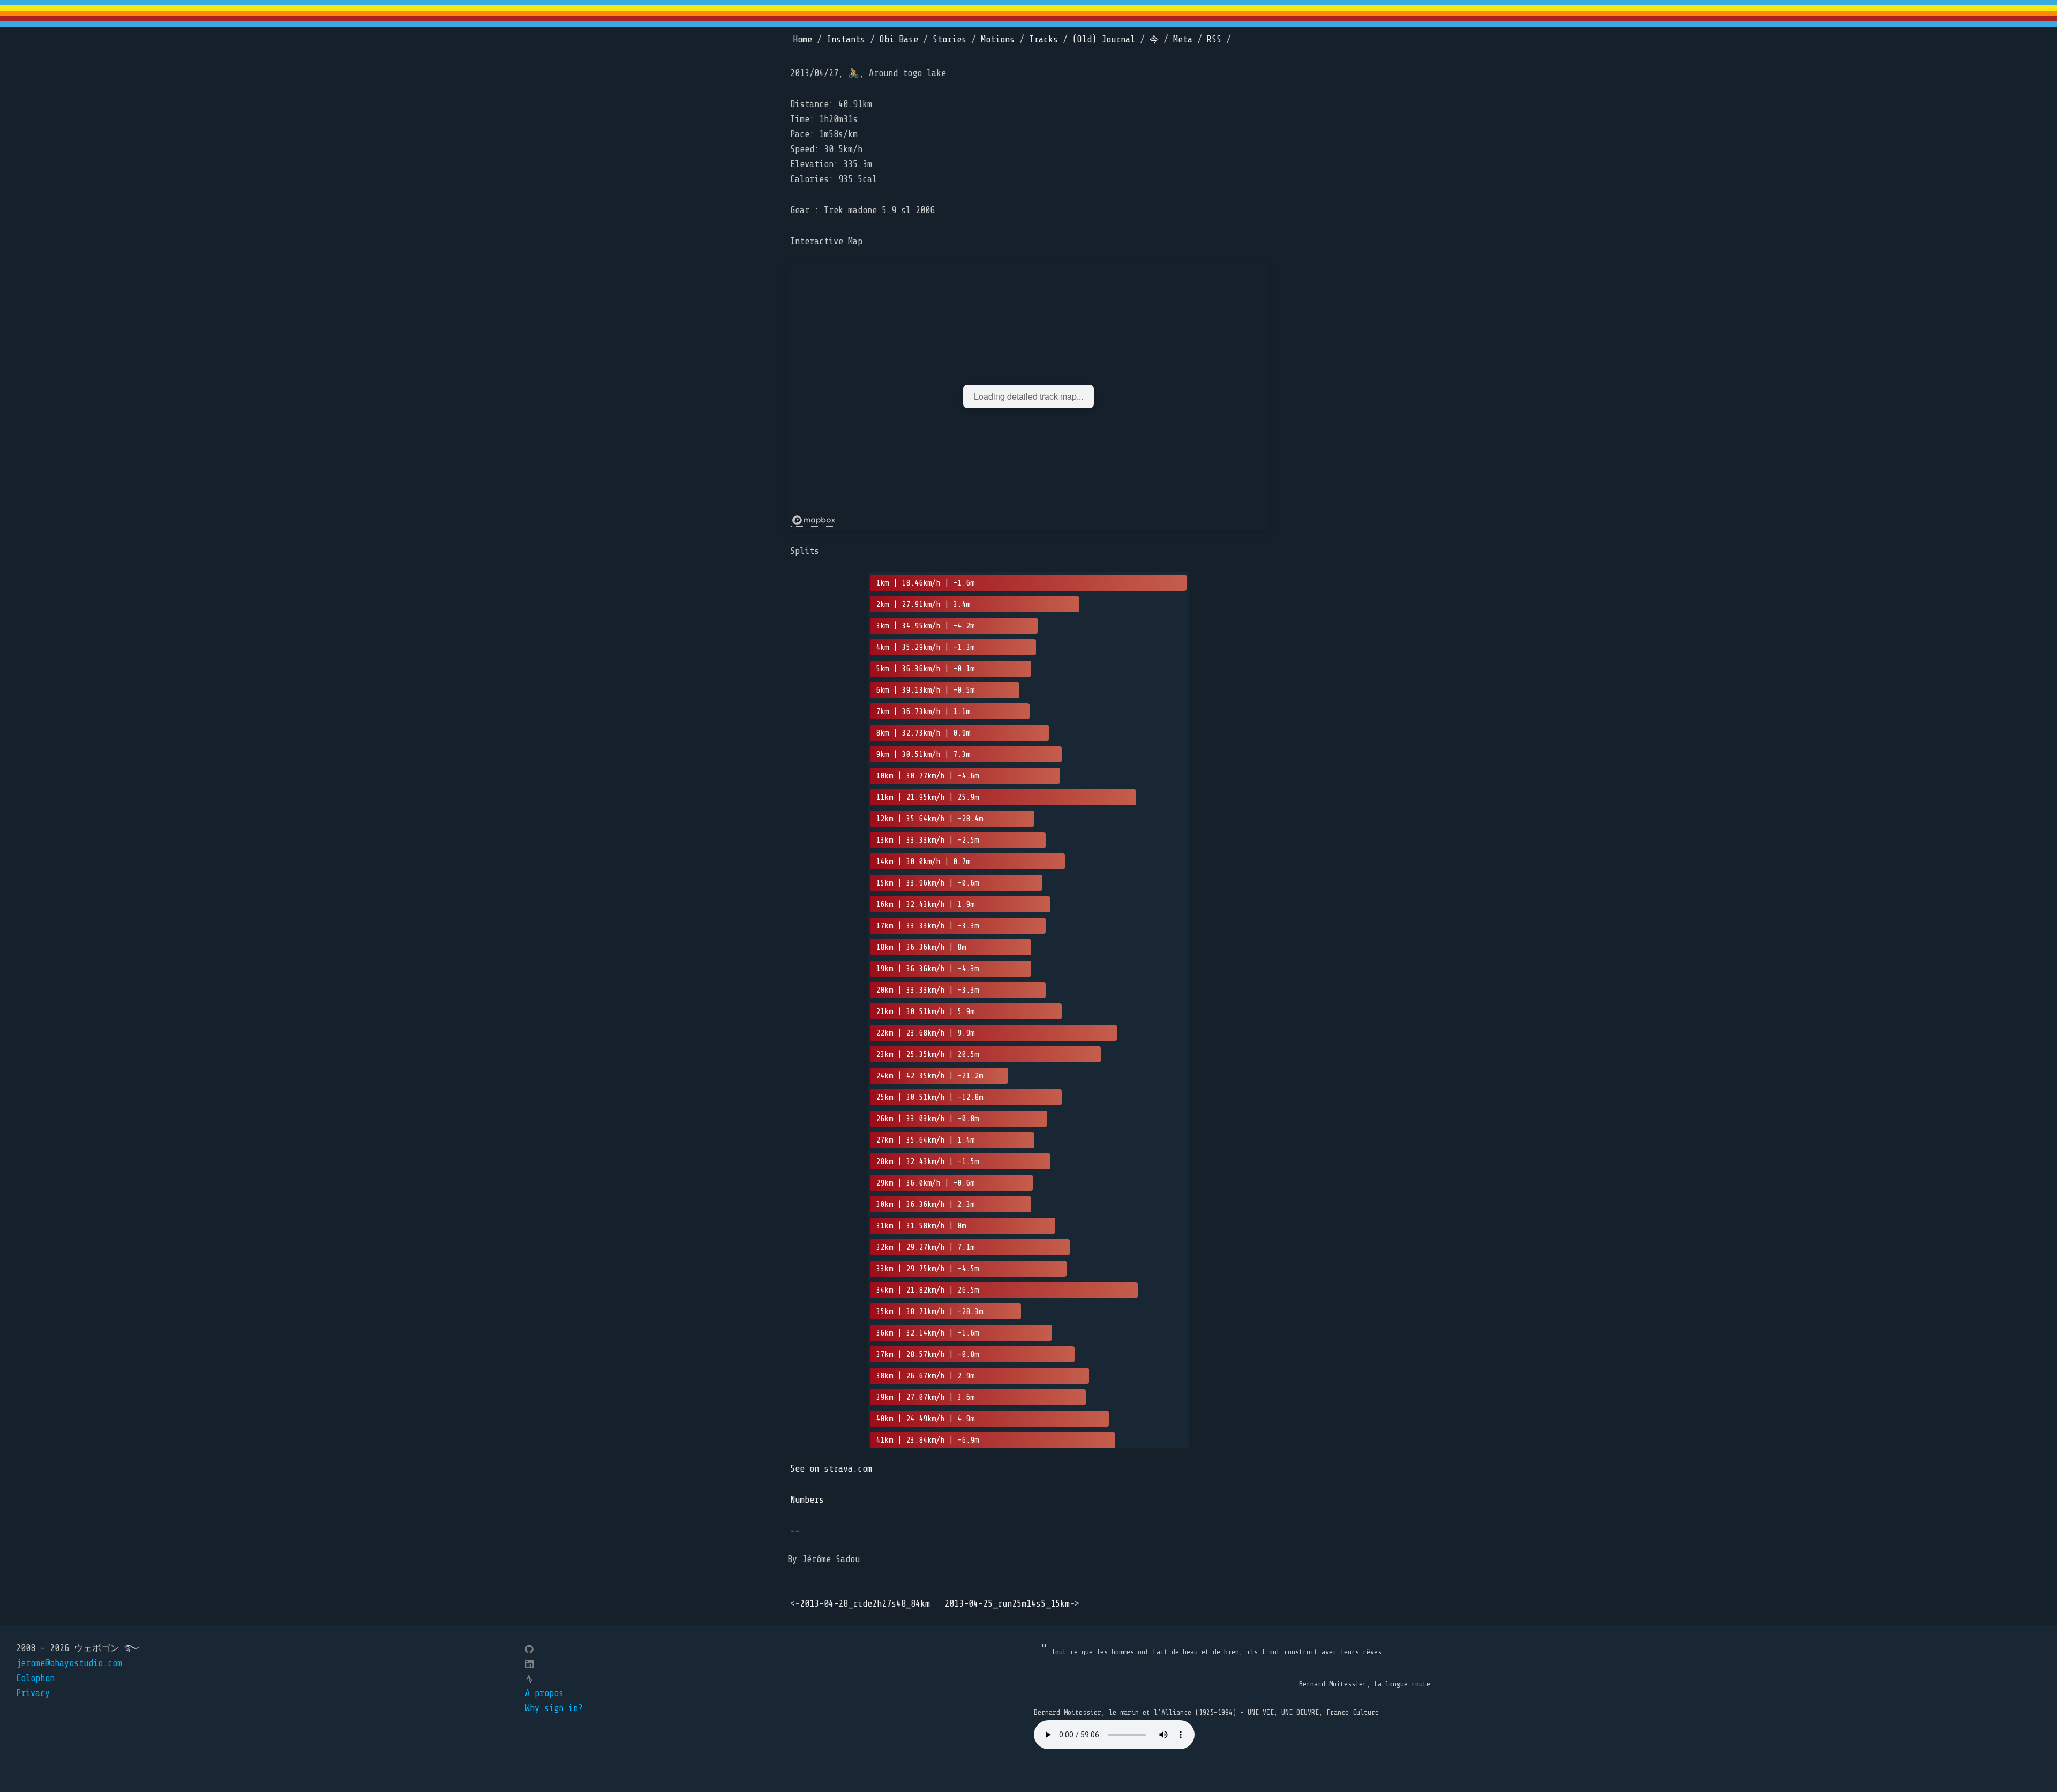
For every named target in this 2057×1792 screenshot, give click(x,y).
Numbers (807, 1500)
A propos (544, 1693)
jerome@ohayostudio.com (69, 1663)
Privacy (33, 1693)
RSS (1214, 39)
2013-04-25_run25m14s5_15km (1007, 1604)
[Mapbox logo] (815, 520)
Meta (1183, 39)
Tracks (1043, 39)
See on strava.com (831, 1469)
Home (802, 39)
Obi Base (899, 39)
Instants (846, 39)
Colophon (35, 1678)
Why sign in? (554, 1708)
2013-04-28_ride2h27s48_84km (865, 1604)
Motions (998, 39)
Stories (949, 39)
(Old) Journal (1104, 39)
